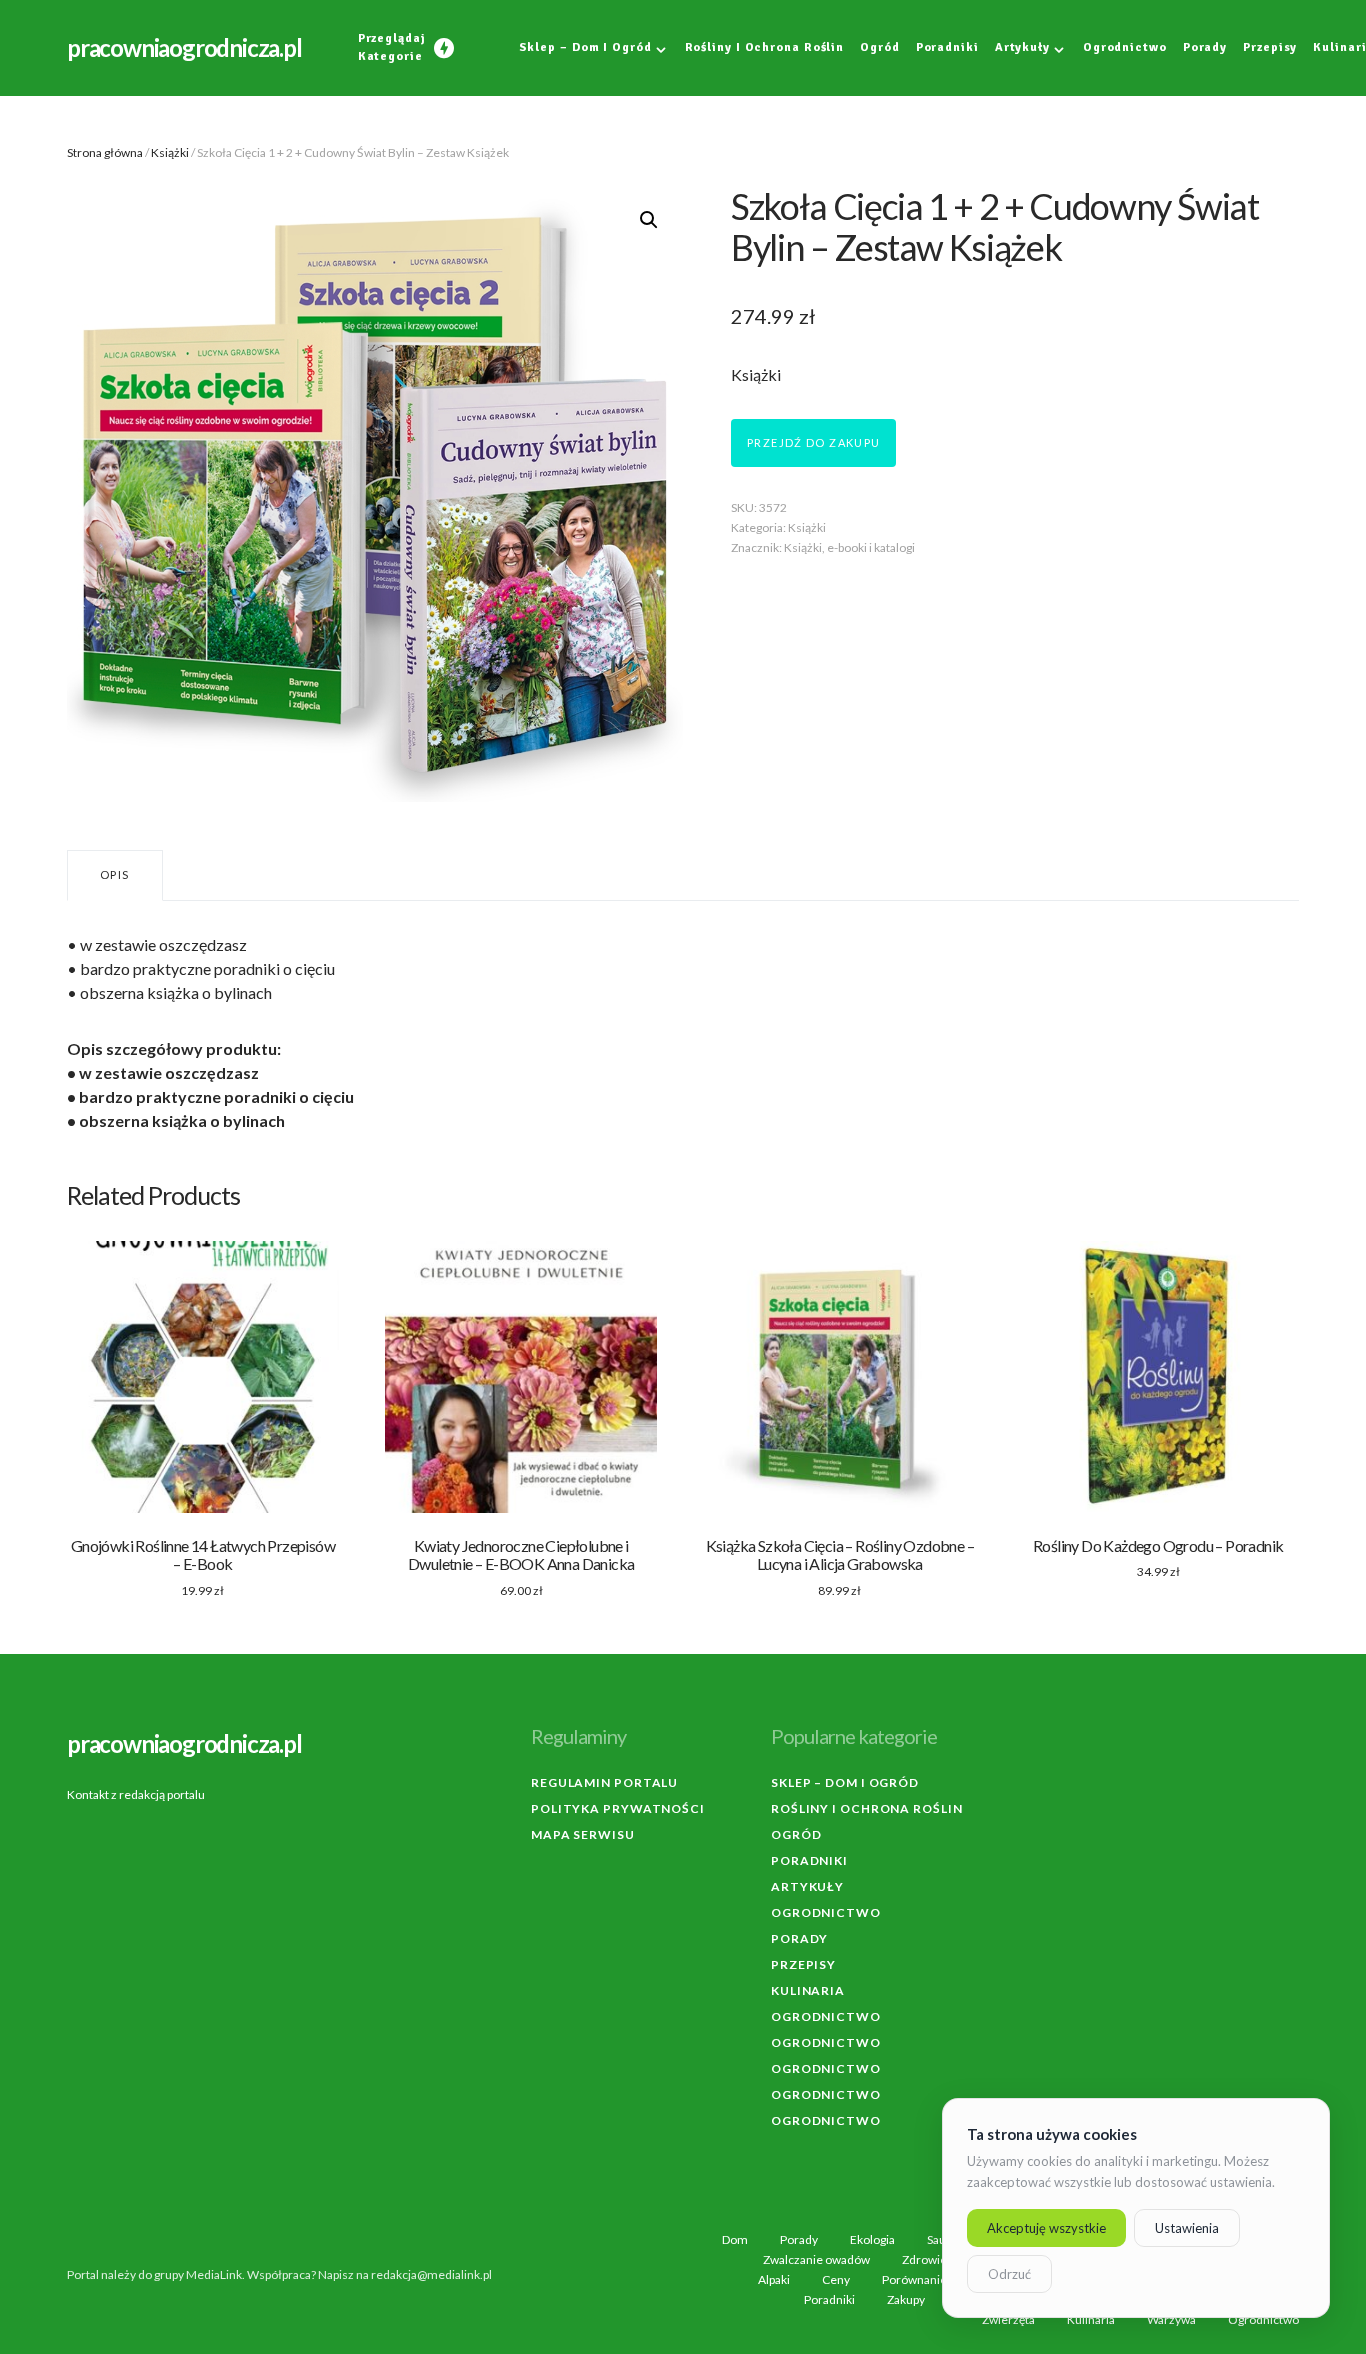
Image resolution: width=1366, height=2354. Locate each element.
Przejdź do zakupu (813, 442)
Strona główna (105, 152)
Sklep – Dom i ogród (845, 1782)
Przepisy (803, 1964)
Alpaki (774, 2280)
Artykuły (807, 1886)
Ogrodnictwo (826, 1912)
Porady (799, 1938)
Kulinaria (808, 1990)
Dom (735, 2240)
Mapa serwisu (583, 1834)
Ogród (796, 1834)
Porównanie (914, 2280)
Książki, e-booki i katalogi (849, 547)
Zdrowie (924, 2260)
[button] (649, 220)
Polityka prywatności (618, 1808)
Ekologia (872, 2240)
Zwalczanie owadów (816, 2260)
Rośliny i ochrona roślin (867, 1808)
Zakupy (906, 2300)
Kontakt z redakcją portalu (136, 1794)
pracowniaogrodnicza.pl (184, 47)
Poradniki (809, 1860)
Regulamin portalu (604, 1782)
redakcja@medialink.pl (431, 2274)
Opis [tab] (115, 874)
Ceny (836, 2280)
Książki (170, 152)
